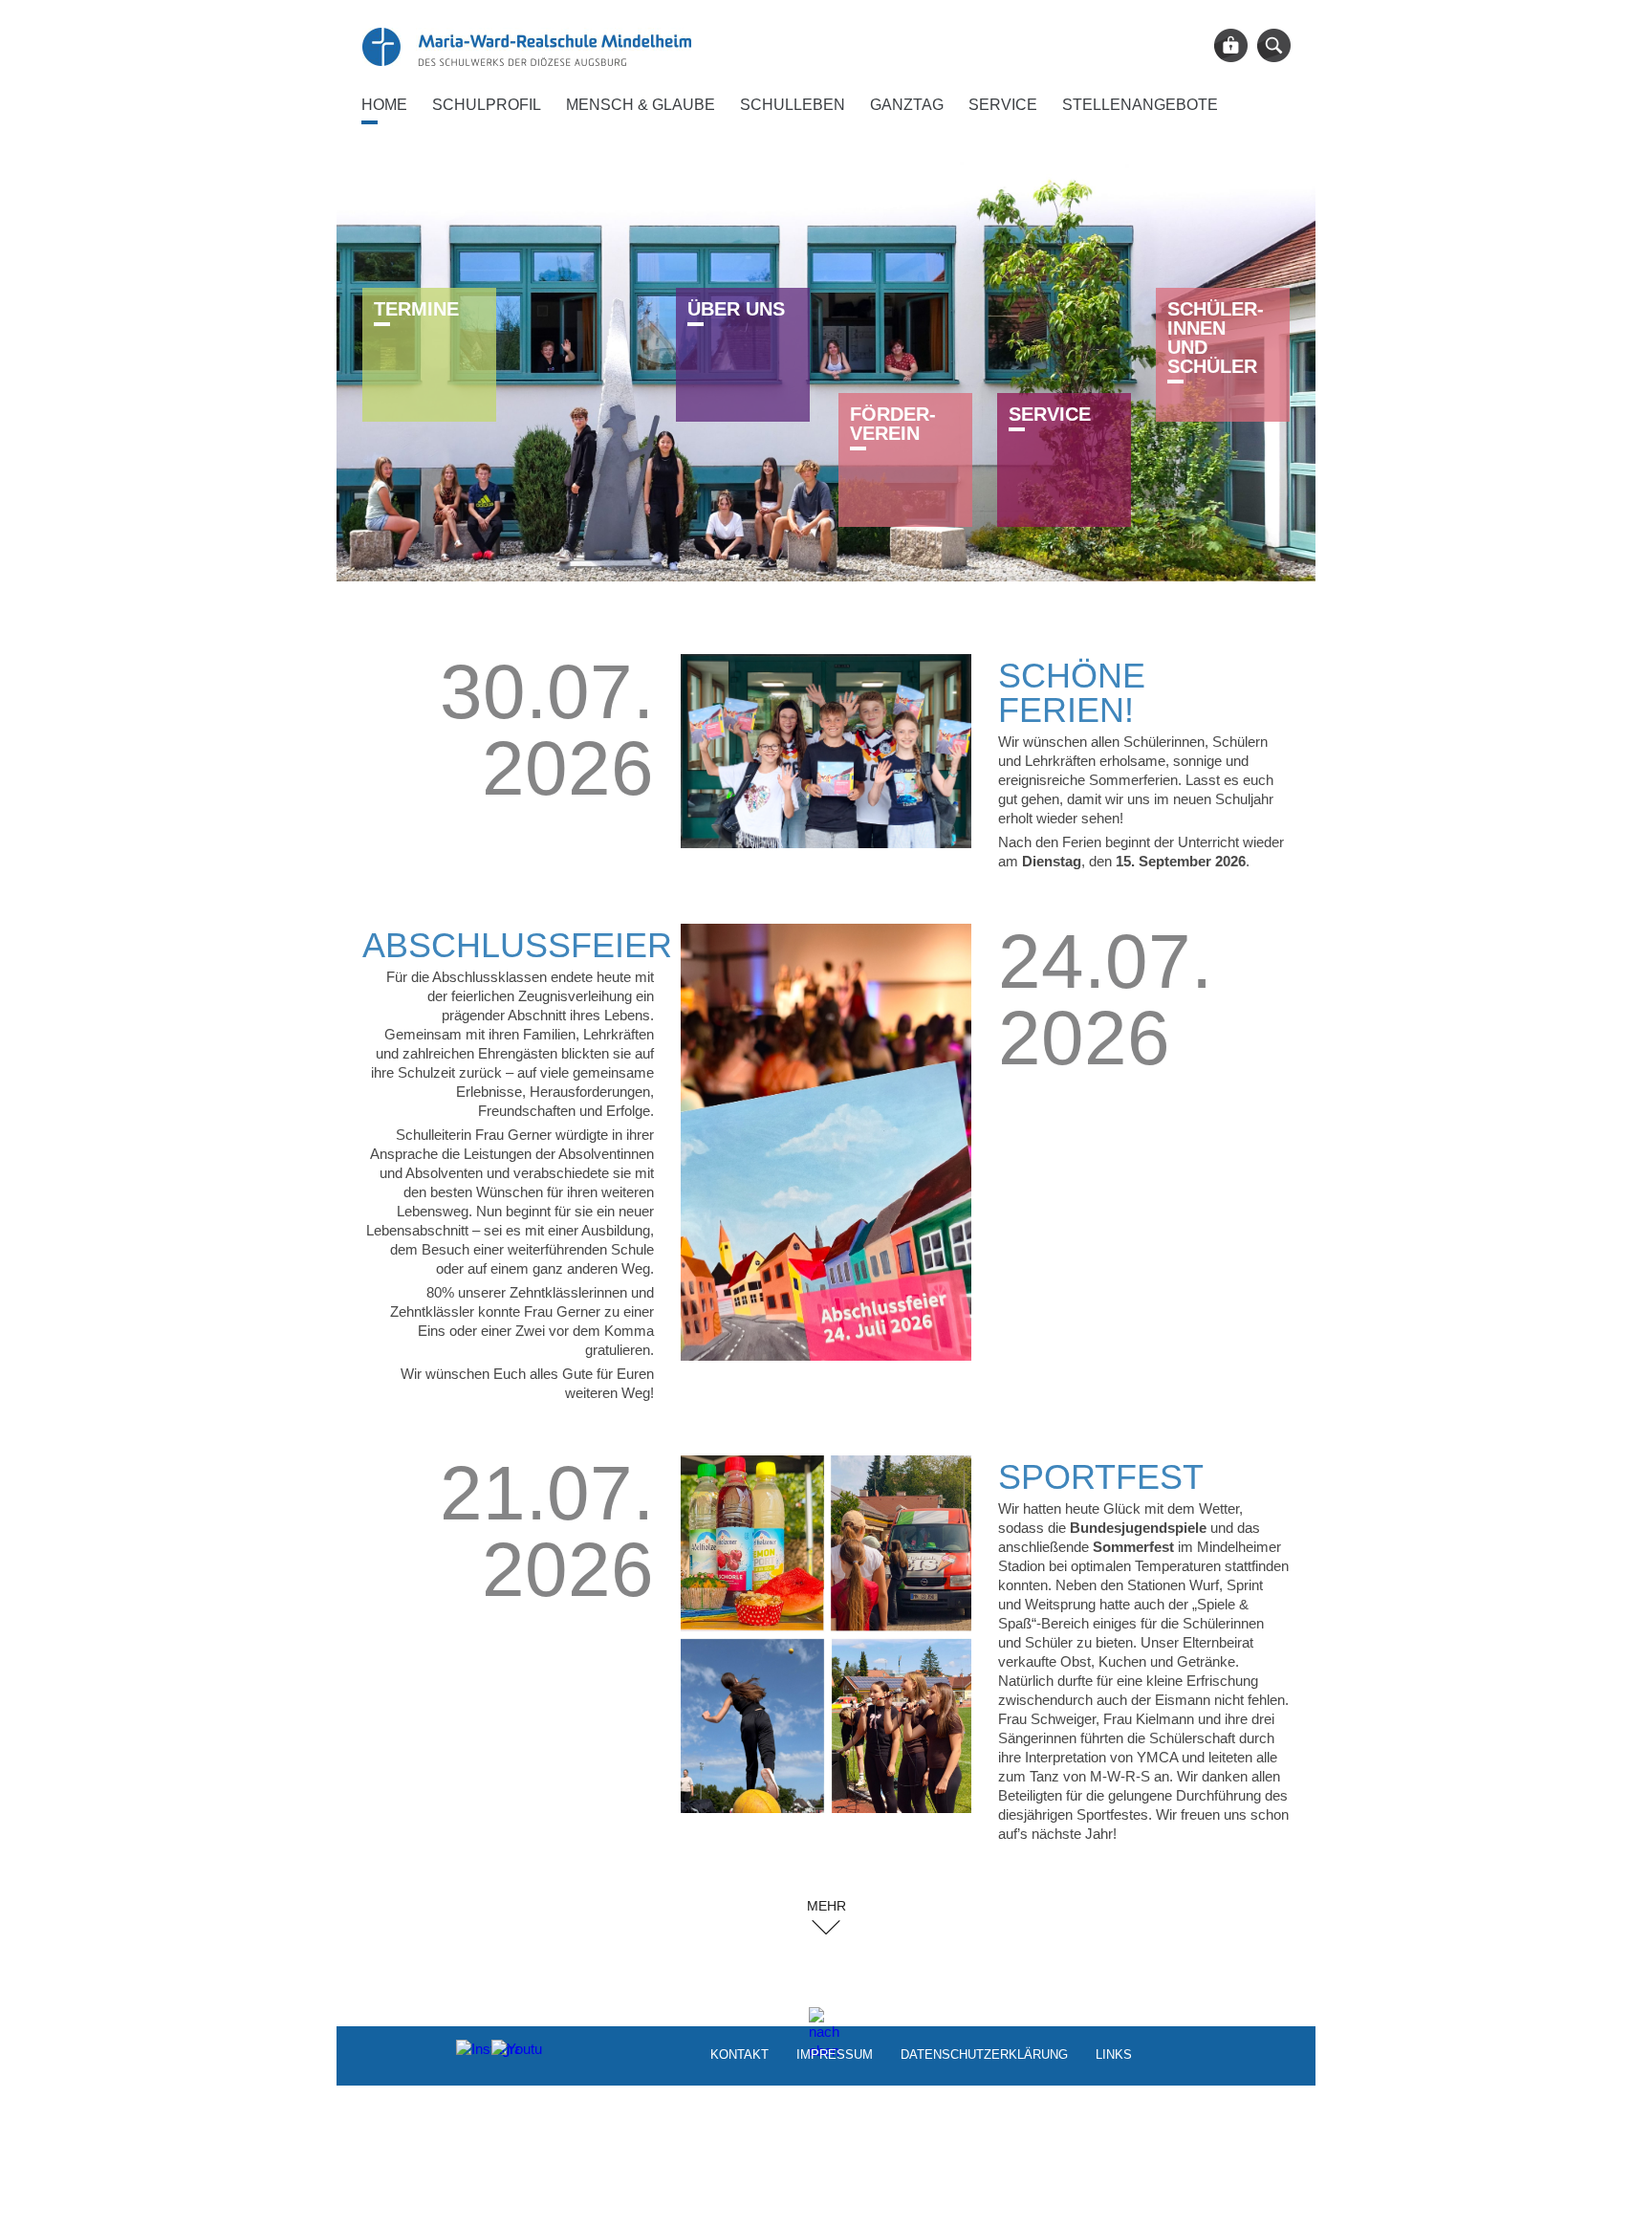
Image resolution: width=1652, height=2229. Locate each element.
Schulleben (793, 105)
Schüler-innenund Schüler (1216, 338)
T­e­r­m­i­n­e (416, 309)
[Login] (1231, 45)
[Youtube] (506, 2054)
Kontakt (739, 2054)
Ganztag (907, 105)
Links (1114, 2054)
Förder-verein (893, 424)
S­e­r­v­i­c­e (1050, 414)
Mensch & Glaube (641, 105)
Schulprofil (487, 105)
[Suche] (1274, 45)
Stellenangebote (1140, 105)
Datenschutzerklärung (984, 2054)
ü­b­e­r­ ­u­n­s (736, 309)
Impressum (835, 2054)
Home (384, 105)
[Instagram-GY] (471, 2054)
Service (1003, 105)
